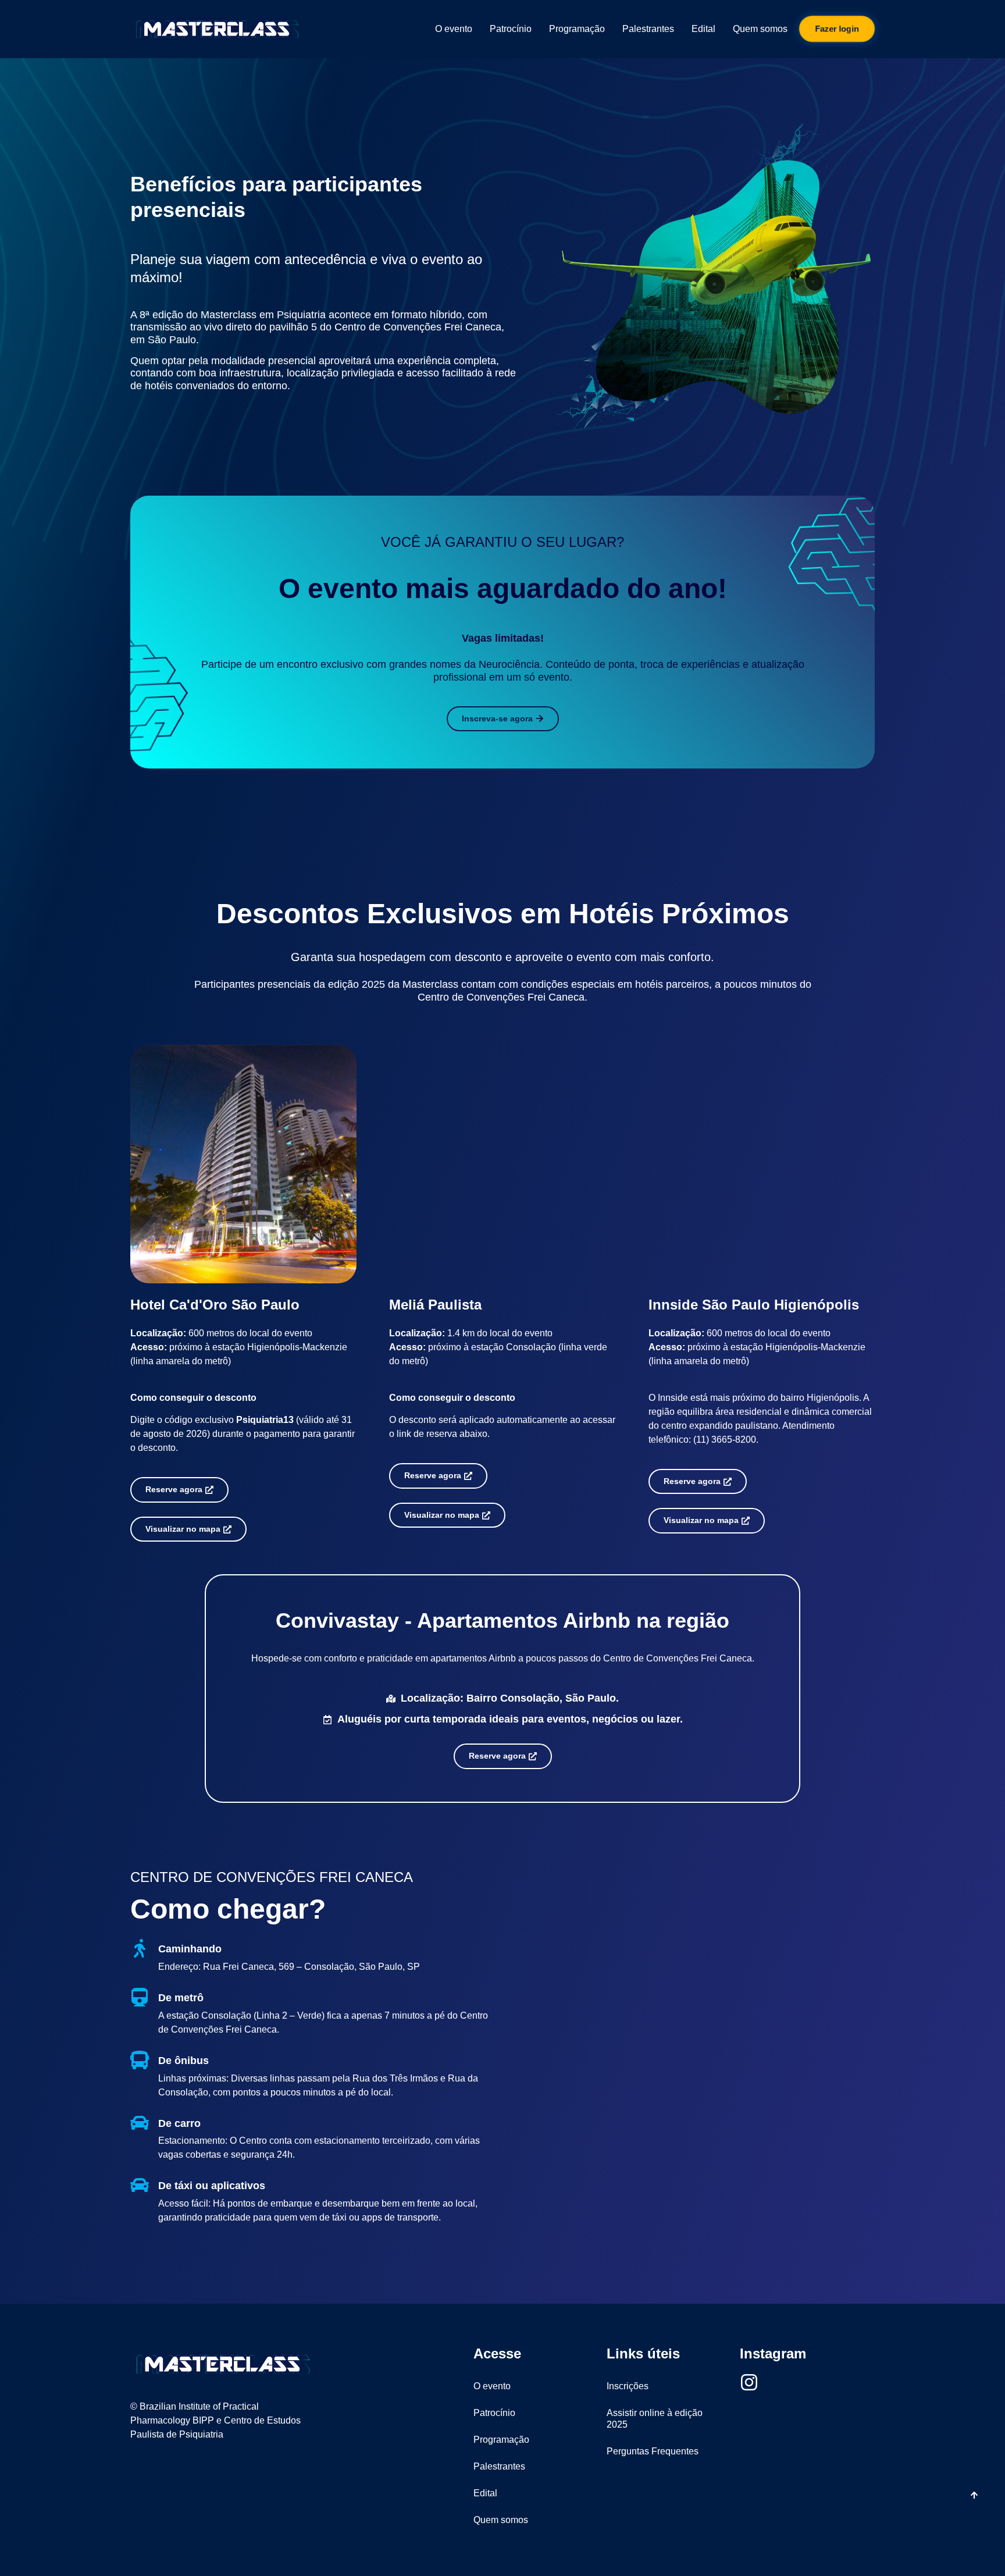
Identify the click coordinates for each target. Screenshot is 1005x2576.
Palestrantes (648, 29)
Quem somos (760, 29)
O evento (454, 29)
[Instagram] (749, 2382)
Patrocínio (511, 29)
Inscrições (628, 2386)
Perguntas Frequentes (653, 2451)
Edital (703, 29)
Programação (577, 29)
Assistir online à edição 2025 (655, 2419)
